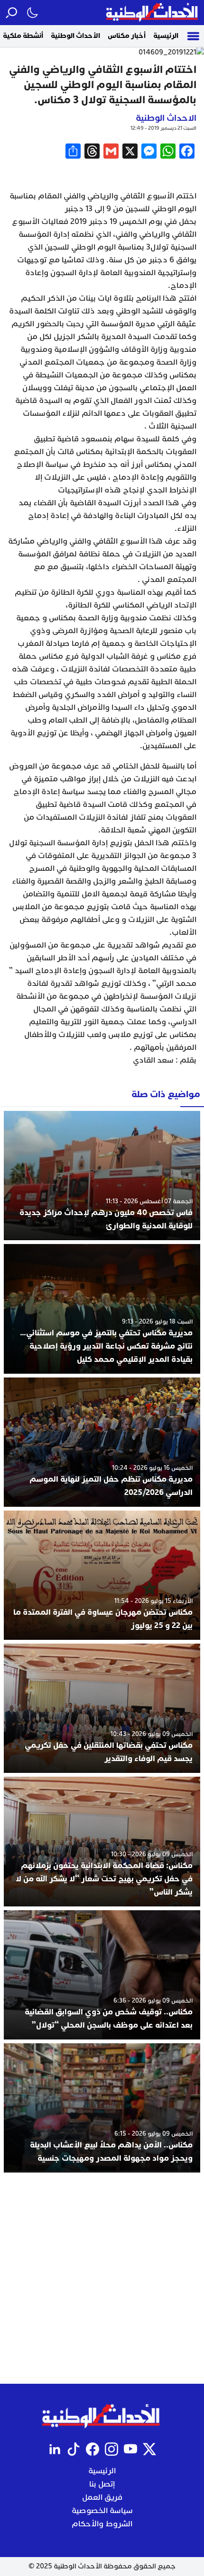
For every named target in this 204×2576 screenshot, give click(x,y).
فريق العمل (102, 2497)
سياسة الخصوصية (102, 2511)
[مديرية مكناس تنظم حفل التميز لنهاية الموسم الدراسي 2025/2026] (102, 1442)
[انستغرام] (111, 2449)
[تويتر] (149, 2449)
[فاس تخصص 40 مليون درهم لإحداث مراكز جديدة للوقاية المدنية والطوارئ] (102, 1176)
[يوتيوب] (130, 2449)
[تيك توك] (74, 2449)
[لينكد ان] (55, 2449)
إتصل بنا (102, 2484)
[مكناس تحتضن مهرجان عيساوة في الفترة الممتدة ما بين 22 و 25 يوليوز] (102, 1575)
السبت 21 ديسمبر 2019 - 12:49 (163, 128)
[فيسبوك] (93, 2449)
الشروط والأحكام (102, 2524)
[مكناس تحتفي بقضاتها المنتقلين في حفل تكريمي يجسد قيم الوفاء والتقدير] (102, 1708)
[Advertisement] (102, 2278)
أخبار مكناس (127, 36)
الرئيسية (166, 36)
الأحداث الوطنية (75, 36)
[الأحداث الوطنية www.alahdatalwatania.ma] (153, 13)
